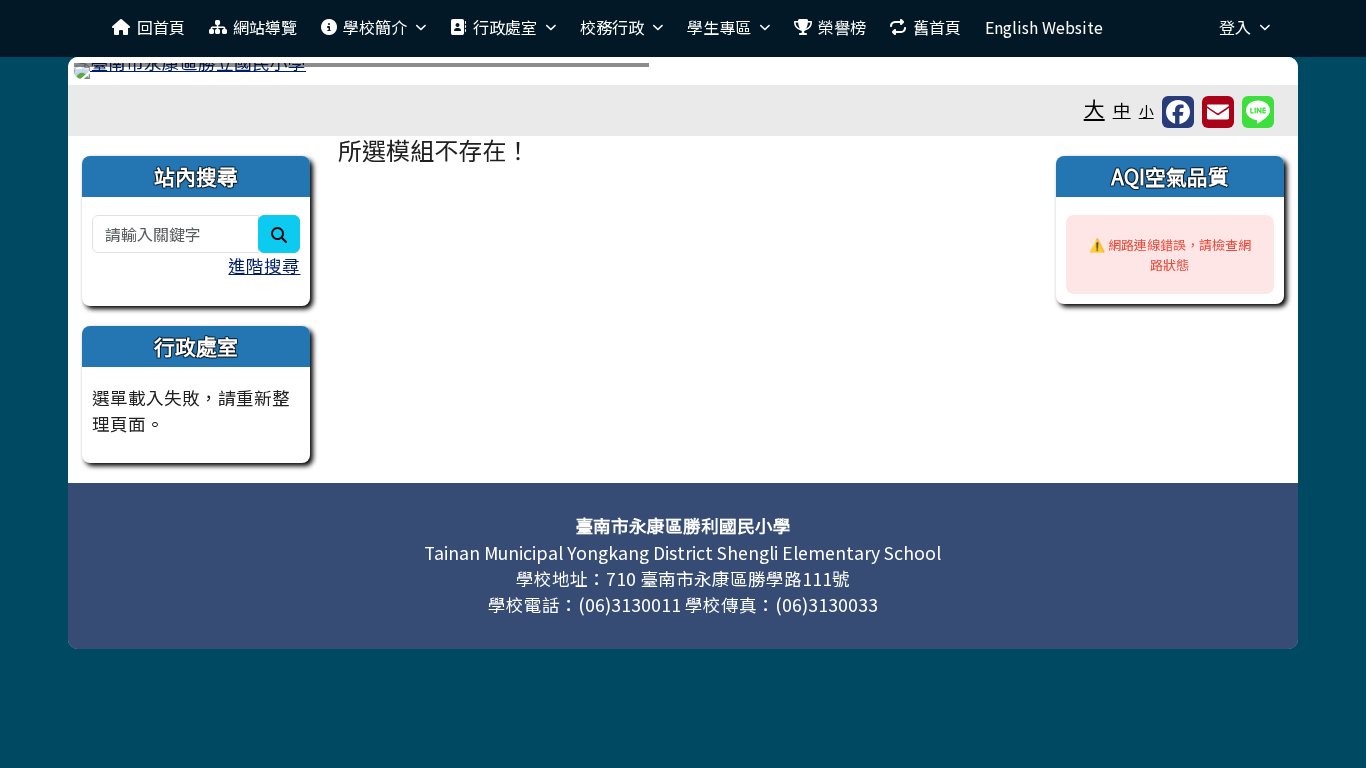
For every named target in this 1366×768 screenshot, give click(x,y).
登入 (1235, 27)
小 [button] (1146, 110)
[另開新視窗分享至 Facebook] (1178, 112)
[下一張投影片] (1244, 75)
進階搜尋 (264, 265)
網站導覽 (265, 27)
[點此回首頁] (682, 71)
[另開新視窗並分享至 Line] (1258, 112)
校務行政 (612, 27)
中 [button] (1122, 109)
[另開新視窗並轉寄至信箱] (1218, 112)
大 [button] (1094, 108)
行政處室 (505, 27)
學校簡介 (375, 27)
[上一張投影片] (122, 75)
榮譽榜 (842, 27)
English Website (1044, 27)
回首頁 (161, 27)
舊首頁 (937, 27)
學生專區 (719, 27)
